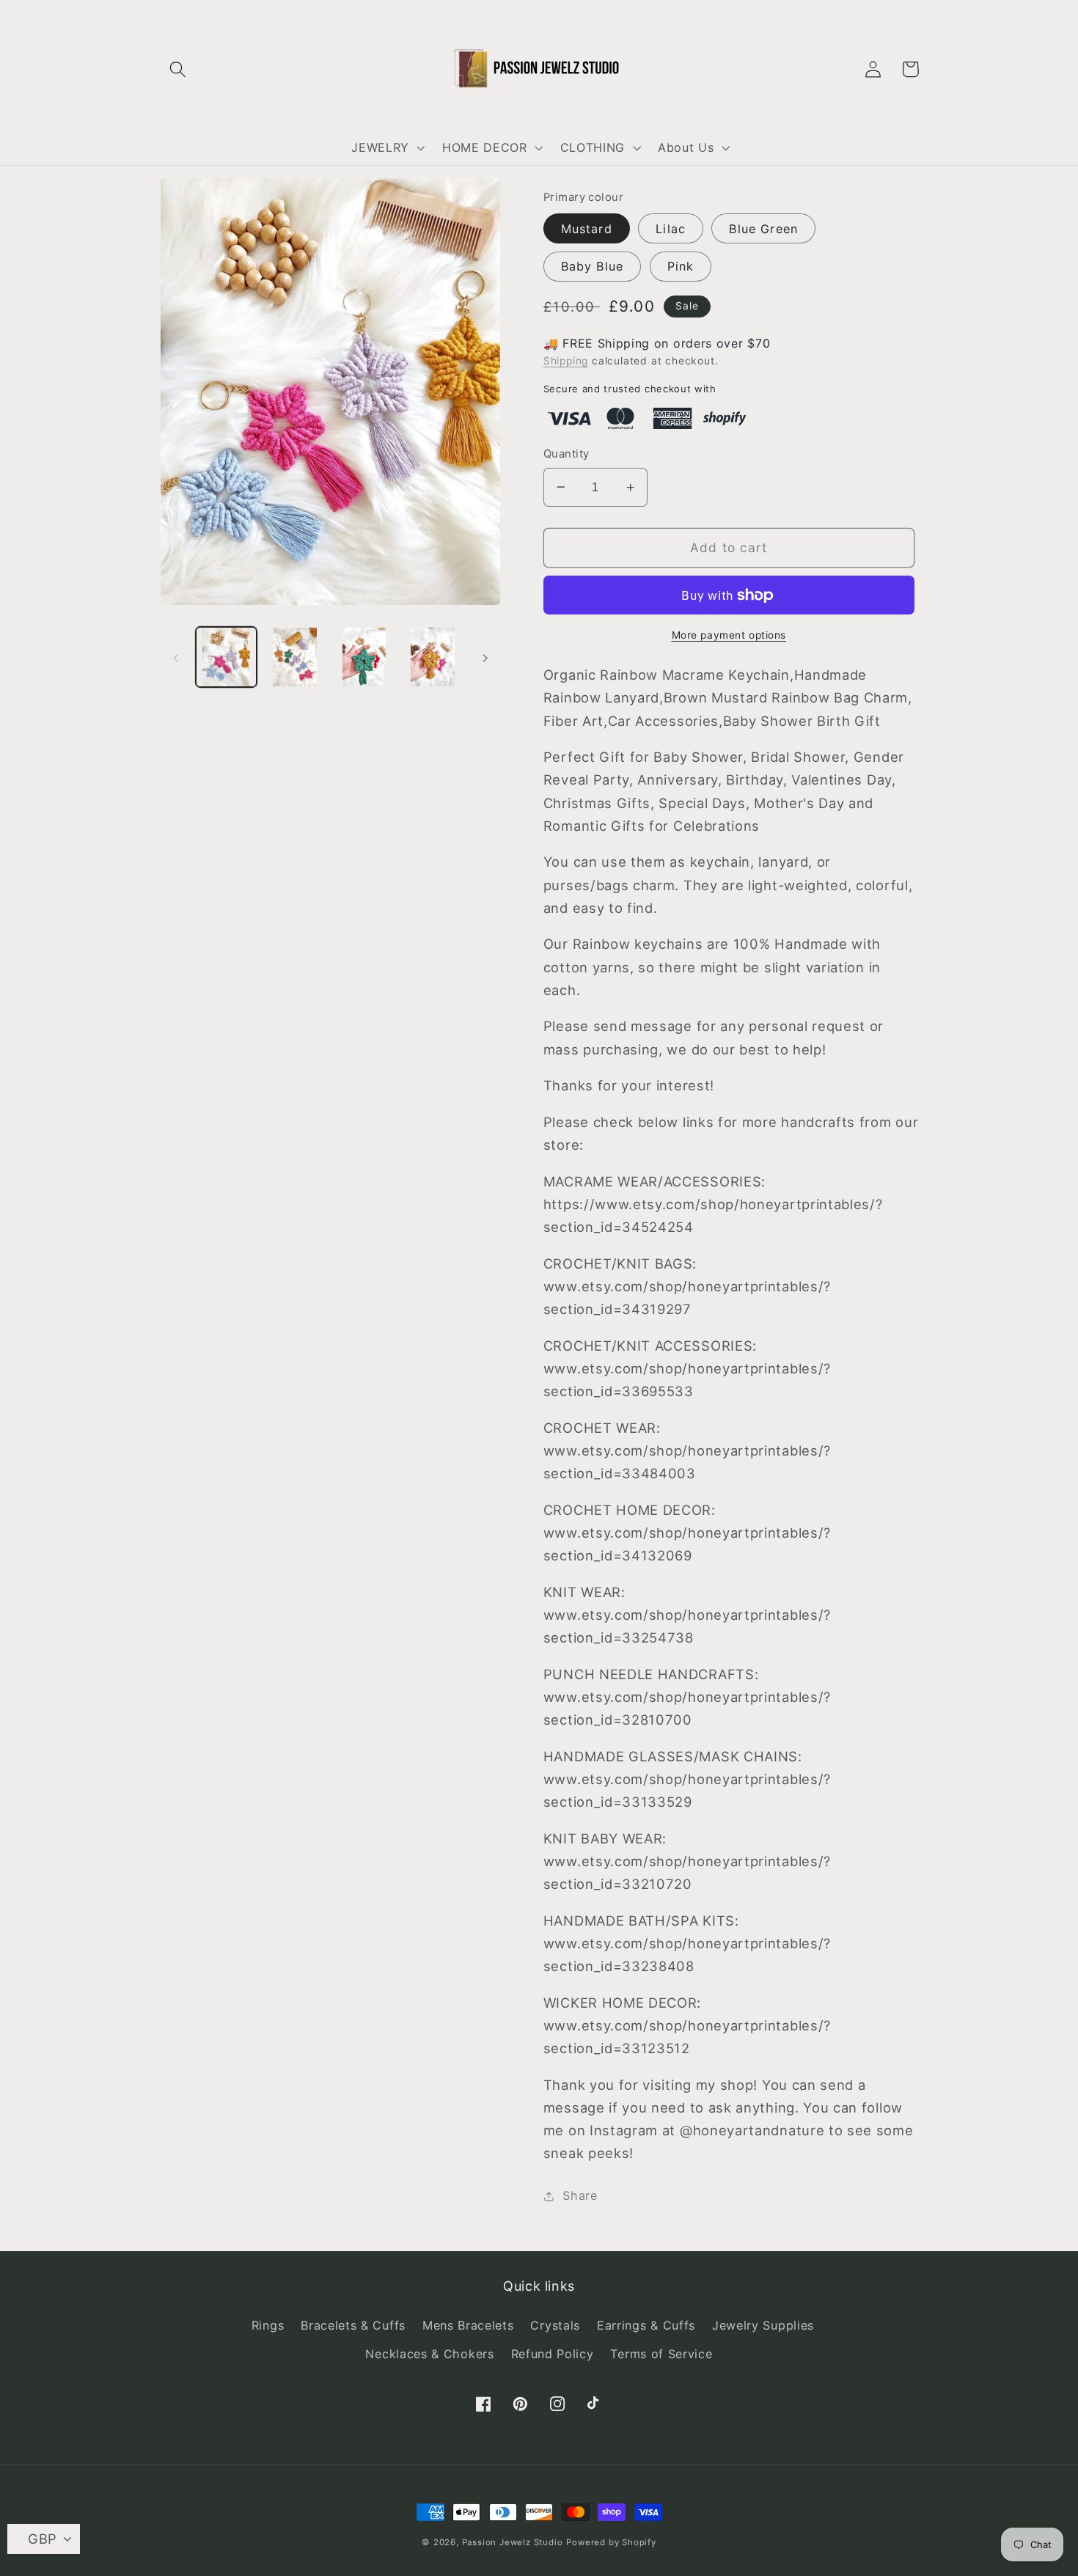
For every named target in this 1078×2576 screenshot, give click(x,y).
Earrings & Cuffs (646, 2325)
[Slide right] (485, 657)
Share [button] (580, 2195)
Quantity (566, 454)
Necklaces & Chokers (429, 2354)
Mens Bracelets (468, 2325)
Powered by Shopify (611, 2542)
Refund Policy (553, 2354)
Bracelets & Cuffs (353, 2325)
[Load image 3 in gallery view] (364, 657)
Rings (268, 2325)
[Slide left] (176, 657)
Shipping (566, 361)
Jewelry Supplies (763, 2325)
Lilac (671, 229)
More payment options (729, 635)
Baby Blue (592, 266)
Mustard (587, 229)
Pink (681, 266)
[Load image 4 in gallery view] (433, 657)
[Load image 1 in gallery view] (226, 657)
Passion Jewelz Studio (513, 2542)
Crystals (555, 2325)
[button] (179, 69)
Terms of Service (661, 2354)
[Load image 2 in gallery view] (295, 657)
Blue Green (763, 229)
